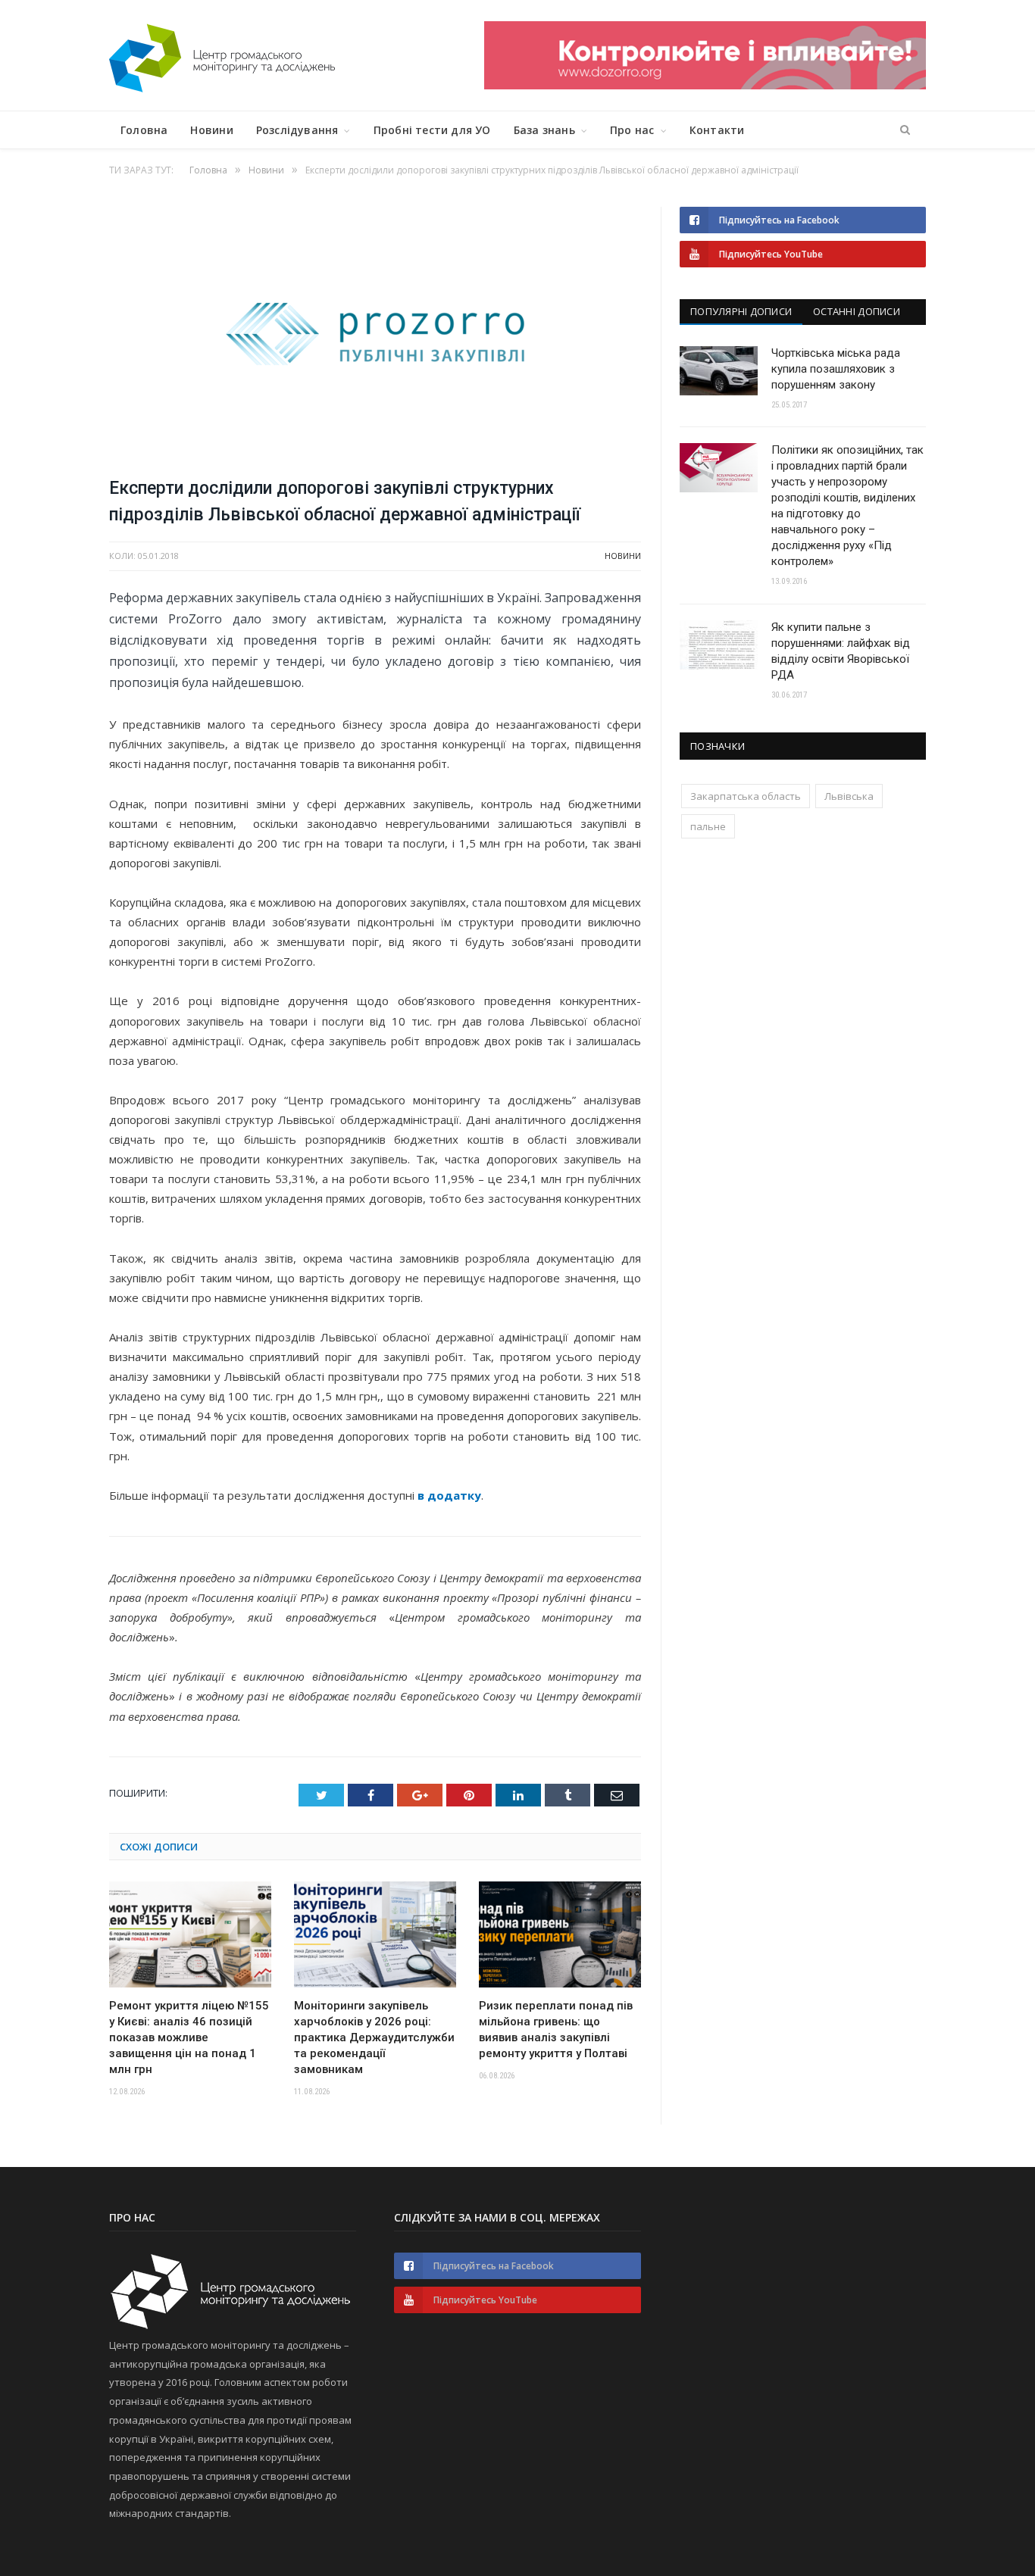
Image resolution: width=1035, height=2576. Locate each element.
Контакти (717, 130)
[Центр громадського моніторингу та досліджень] (222, 55)
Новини (211, 130)
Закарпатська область (746, 796)
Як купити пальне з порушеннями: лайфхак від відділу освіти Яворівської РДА (841, 651)
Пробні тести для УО (432, 130)
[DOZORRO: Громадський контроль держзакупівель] (705, 85)
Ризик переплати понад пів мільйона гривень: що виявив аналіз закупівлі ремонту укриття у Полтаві (556, 2030)
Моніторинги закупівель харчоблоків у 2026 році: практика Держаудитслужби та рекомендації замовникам (374, 2037)
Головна (144, 130)
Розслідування (297, 130)
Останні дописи (857, 311)
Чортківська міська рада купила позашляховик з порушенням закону (836, 369)
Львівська (849, 796)
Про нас (632, 130)
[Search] (905, 130)
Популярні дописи (741, 311)
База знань (544, 130)
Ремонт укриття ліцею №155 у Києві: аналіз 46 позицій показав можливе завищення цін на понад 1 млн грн (189, 2037)
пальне (708, 826)
